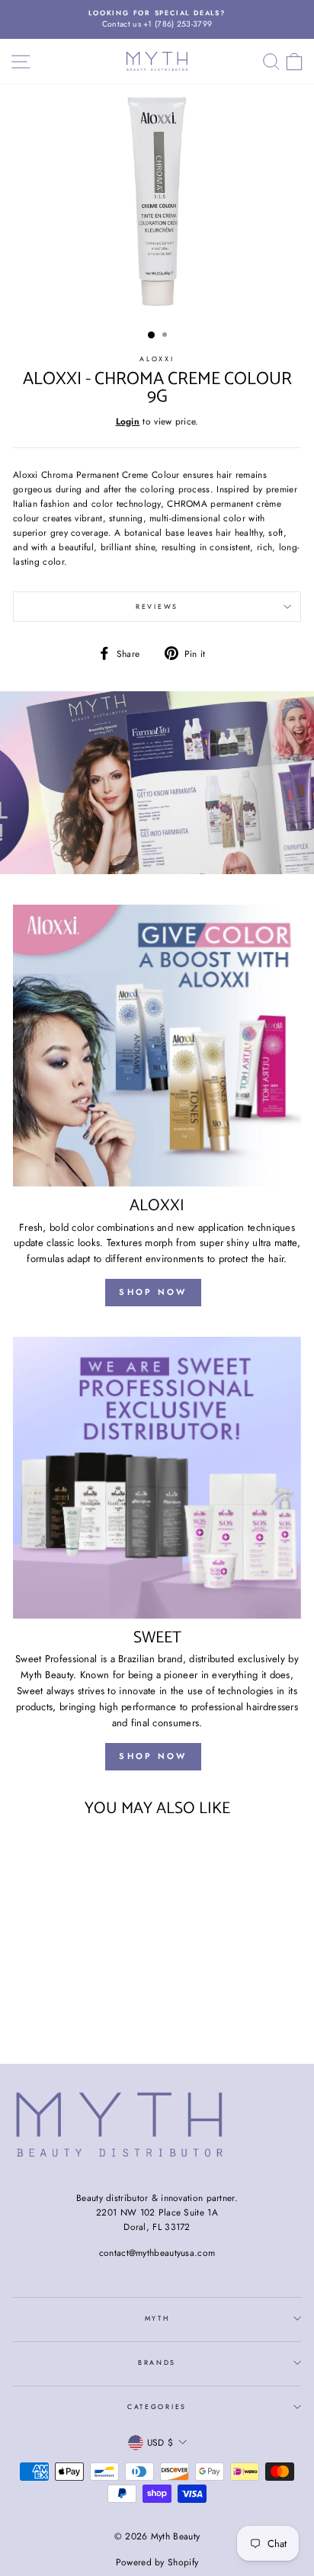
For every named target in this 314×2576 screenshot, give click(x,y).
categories (157, 2406)
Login (128, 421)
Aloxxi (157, 359)
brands (157, 2362)
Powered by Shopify (157, 2562)
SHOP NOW (153, 1292)
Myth (157, 2318)
